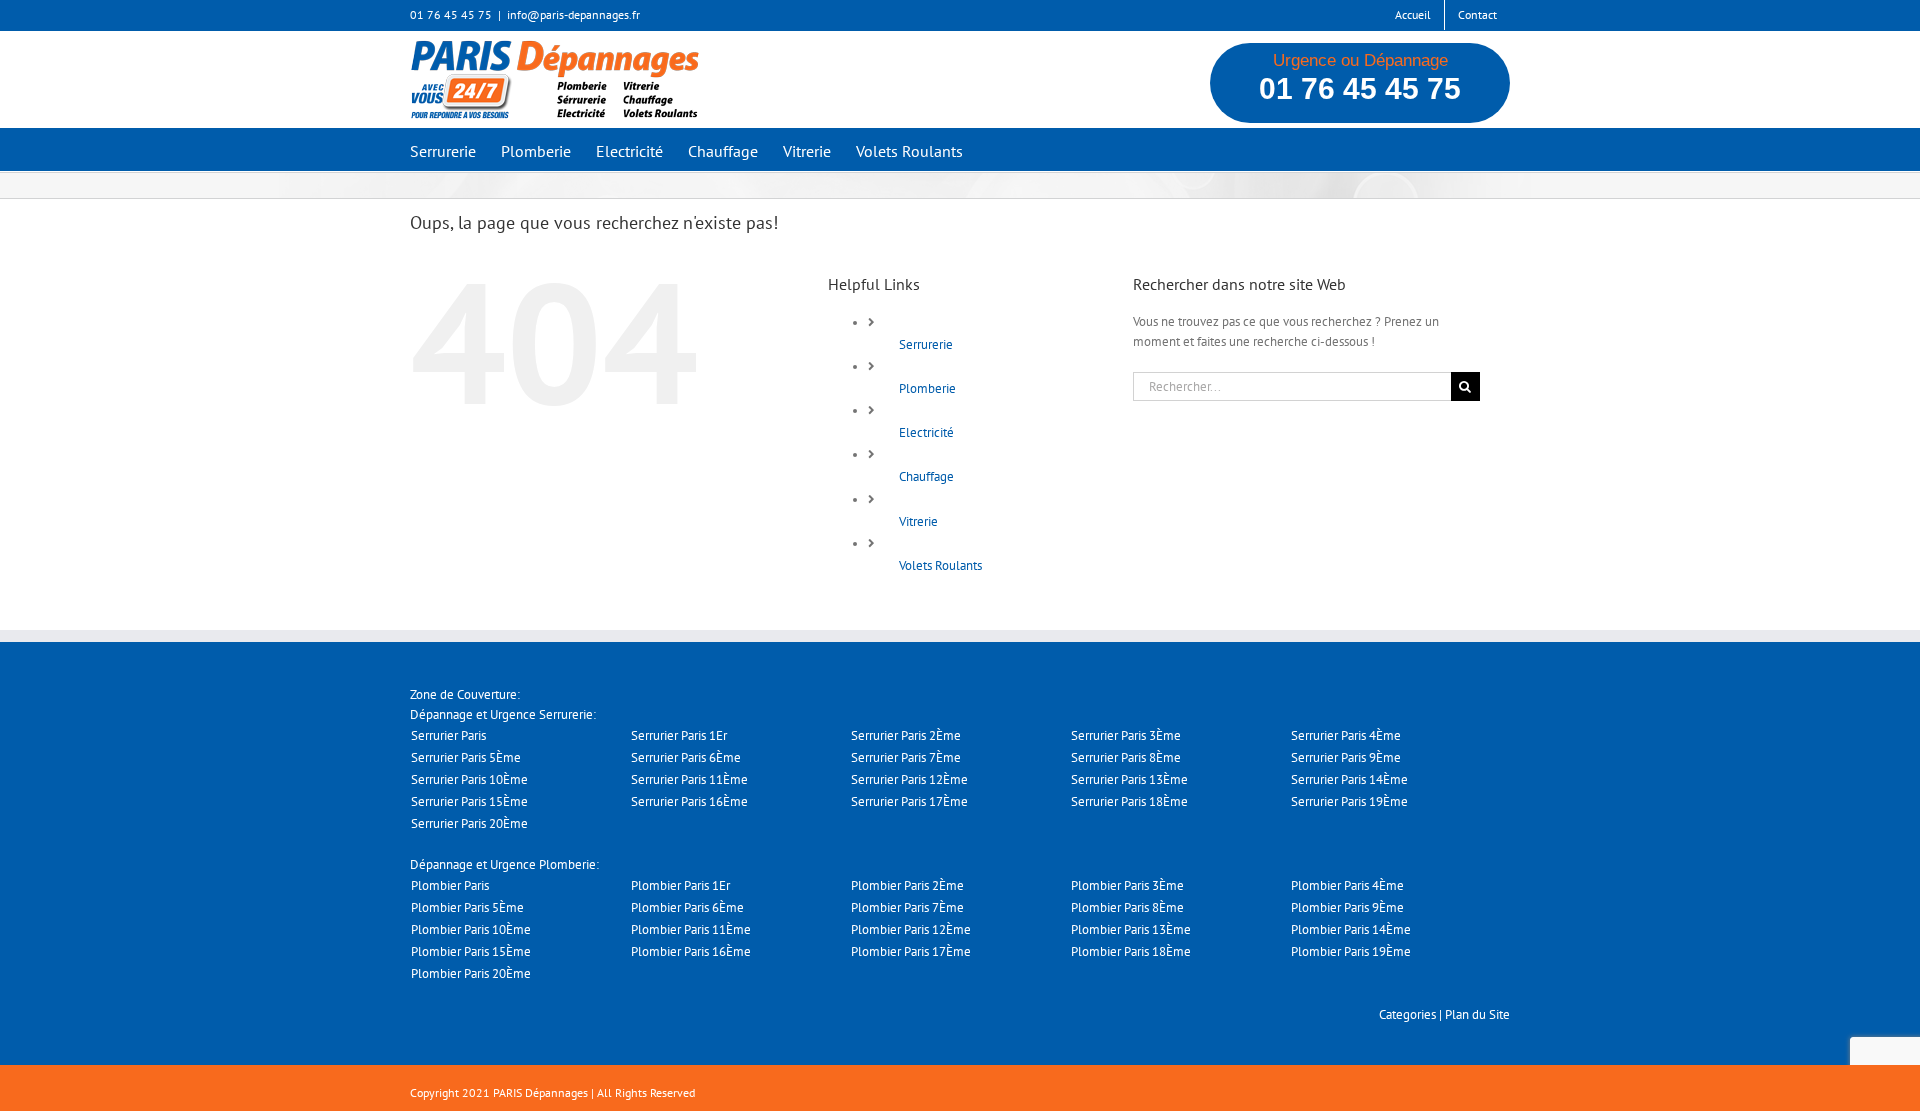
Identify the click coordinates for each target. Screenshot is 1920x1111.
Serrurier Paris (448, 735)
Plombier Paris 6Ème (687, 907)
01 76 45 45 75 (1360, 88)
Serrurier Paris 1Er (679, 735)
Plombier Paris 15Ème (471, 951)
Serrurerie (926, 344)
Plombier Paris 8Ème (1127, 907)
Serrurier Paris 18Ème (1129, 801)
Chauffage (926, 476)
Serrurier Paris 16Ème (689, 801)
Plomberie (927, 388)
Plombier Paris (450, 885)
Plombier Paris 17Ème (911, 951)
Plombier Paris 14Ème (1351, 929)
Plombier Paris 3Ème (1127, 885)
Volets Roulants (940, 565)
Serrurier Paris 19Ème (1349, 801)
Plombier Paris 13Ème (1131, 929)
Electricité (926, 432)
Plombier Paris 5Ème (467, 907)
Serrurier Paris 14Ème (1349, 779)
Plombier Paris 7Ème (907, 907)
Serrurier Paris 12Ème (909, 779)
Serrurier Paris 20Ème (469, 823)
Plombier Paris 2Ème (907, 885)
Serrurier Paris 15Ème (469, 801)
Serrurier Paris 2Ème (906, 735)
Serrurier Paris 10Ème (469, 779)
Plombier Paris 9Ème (1347, 907)
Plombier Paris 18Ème (1131, 951)
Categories (1407, 1014)
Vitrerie (918, 521)
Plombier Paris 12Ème (911, 929)
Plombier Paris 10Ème (471, 929)
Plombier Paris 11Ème (691, 929)
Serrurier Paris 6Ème (686, 757)
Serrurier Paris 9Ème (1346, 757)
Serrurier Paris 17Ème (909, 801)
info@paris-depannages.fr (573, 14)
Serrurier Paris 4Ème (1346, 735)
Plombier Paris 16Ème (691, 951)
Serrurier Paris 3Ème (1126, 735)
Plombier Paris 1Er (680, 885)
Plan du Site (1477, 1014)
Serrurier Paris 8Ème (1126, 757)
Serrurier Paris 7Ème (906, 757)
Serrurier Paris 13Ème (1129, 779)
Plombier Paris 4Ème (1347, 885)
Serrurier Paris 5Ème (466, 757)
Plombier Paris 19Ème (1351, 951)
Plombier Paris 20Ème (471, 973)
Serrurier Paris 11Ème (689, 779)
